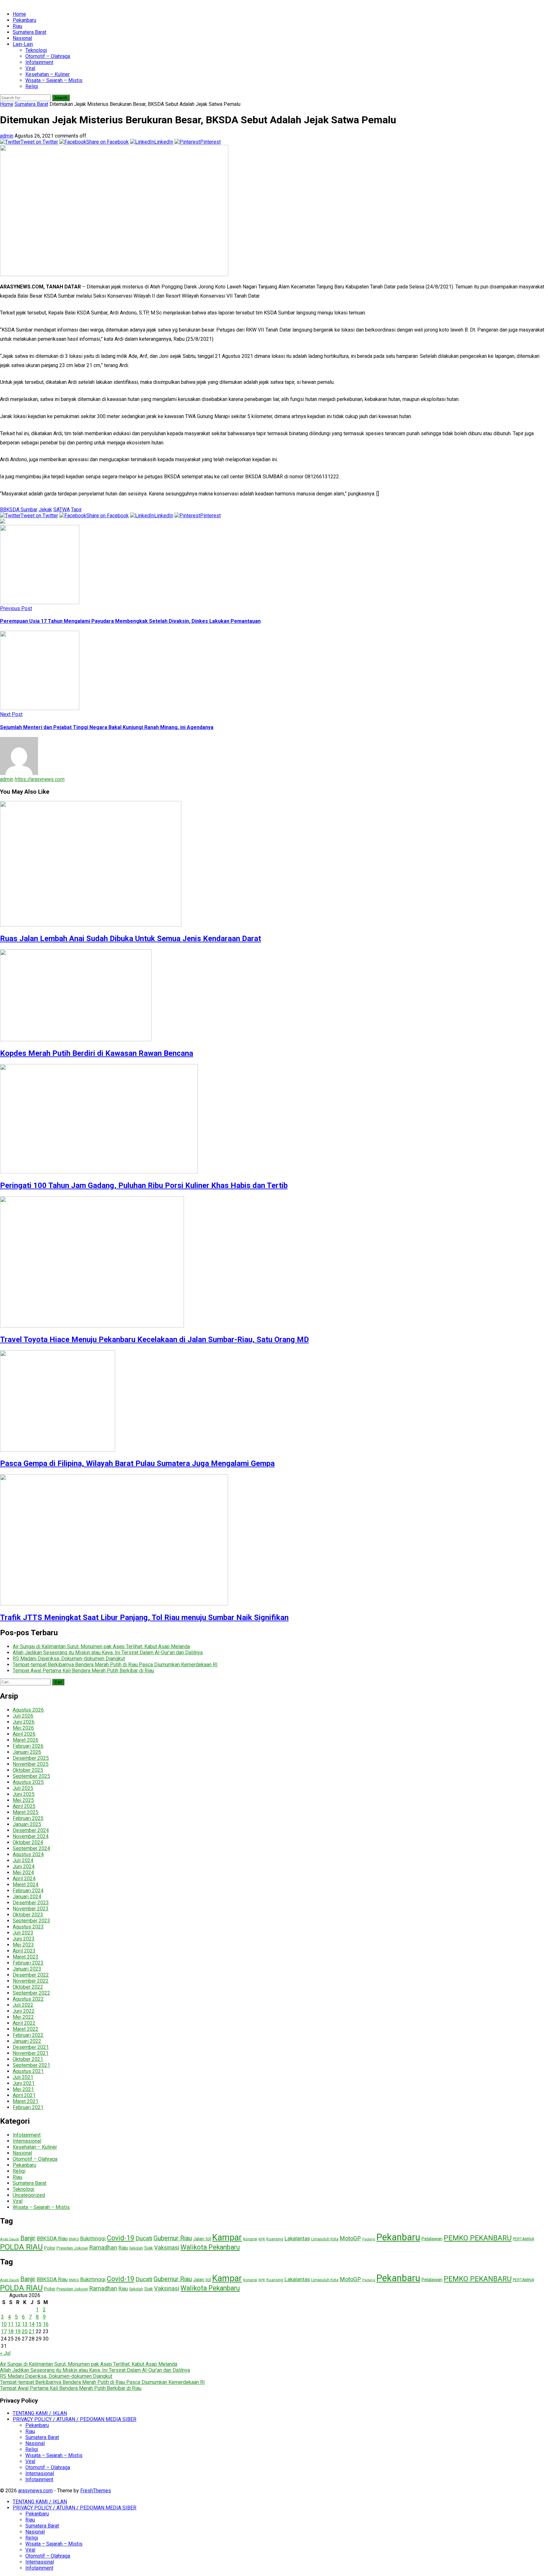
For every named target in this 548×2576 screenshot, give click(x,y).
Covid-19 (121, 2238)
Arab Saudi (10, 2239)
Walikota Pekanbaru (210, 2247)
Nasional (22, 38)
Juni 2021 (24, 2083)
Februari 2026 (28, 1746)
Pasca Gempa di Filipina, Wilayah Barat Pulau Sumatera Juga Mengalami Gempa (137, 1463)
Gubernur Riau (173, 2238)
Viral (30, 68)
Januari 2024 (27, 1897)
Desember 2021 (31, 2047)
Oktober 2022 (28, 1987)
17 (4, 2331)
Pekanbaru (24, 20)
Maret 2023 (26, 1957)
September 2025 (31, 1776)
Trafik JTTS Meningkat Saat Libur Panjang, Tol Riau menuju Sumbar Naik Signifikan (144, 1617)
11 (11, 2324)
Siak (149, 2248)
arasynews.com (35, 2491)
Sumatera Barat (29, 32)
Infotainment (39, 62)
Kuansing (275, 2239)
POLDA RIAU (21, 2247)
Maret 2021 (26, 2101)
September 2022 (31, 1993)
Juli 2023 (23, 1933)
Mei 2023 (23, 1945)
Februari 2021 (28, 2107)
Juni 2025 (24, 1794)
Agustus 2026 (28, 1710)
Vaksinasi (167, 2247)
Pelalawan (432, 2239)
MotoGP (350, 2238)
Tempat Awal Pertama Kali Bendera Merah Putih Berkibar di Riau (83, 1671)
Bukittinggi (93, 2238)
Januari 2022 (27, 2041)
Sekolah (136, 2248)
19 (18, 2331)
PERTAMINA (523, 2239)
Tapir (76, 510)
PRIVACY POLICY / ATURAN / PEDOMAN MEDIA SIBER (75, 2419)
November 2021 (31, 2053)
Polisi (50, 2248)
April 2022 (24, 2023)
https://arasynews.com (40, 779)
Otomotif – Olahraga (48, 56)
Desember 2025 (31, 1758)
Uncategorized (29, 2195)
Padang (369, 2239)
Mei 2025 (23, 1800)
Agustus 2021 (28, 2071)
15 (39, 2324)
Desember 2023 (31, 1903)
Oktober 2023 (28, 1915)
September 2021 (31, 2065)
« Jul (5, 2353)
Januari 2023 (27, 1969)
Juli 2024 (23, 1860)
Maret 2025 (26, 1812)
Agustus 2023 (28, 1927)
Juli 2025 (23, 1788)
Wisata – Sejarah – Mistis (54, 80)
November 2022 (31, 1981)
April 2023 (24, 1951)
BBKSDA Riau (52, 2239)
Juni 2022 (24, 2011)
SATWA (62, 510)
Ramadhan (103, 2247)
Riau (17, 26)
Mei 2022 (23, 2017)
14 (32, 2324)
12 (18, 2324)
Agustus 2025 (28, 1782)
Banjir (28, 2238)
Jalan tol (202, 2239)
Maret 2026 (26, 1740)
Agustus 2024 (28, 1854)
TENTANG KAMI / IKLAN (40, 2413)
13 (25, 2324)
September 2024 (31, 1848)
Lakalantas (297, 2238)
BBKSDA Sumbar (19, 510)
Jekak (45, 510)
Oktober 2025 (28, 1770)
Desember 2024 (31, 1830)
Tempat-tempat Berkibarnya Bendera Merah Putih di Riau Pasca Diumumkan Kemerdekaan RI (115, 1665)
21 (32, 2331)
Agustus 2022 (28, 1999)
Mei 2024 (23, 1872)
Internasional (27, 2141)
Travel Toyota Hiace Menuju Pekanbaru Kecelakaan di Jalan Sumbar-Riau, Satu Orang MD (154, 1340)
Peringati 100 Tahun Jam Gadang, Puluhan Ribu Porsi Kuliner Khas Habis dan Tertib (144, 1185)
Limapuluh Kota (325, 2239)
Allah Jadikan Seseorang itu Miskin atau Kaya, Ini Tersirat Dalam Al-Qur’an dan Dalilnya (108, 1653)
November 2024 (31, 1836)
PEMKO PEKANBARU (478, 2238)
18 (11, 2331)
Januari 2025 (27, 1824)
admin (7, 136)
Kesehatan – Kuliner (48, 74)
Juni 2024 (24, 1866)
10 (4, 2324)
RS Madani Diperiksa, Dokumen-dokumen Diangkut (69, 1659)
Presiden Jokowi (72, 2248)
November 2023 (31, 1909)
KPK (262, 2239)
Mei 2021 (23, 2089)
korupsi (250, 2239)
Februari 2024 (28, 1891)
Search (61, 98)
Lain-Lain (23, 44)
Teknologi (36, 50)
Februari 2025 (28, 1818)
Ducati (144, 2238)
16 (46, 2324)
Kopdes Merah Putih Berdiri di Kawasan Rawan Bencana (97, 1053)
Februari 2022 (28, 2035)
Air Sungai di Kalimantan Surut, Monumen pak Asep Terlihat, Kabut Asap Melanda (101, 1646)
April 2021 (24, 2095)
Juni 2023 (24, 1939)
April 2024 (24, 1879)
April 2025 (24, 1806)
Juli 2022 (23, 2005)
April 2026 (24, 1734)
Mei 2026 (23, 1728)
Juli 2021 (23, 2077)
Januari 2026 (27, 1752)
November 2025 (31, 1764)
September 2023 (31, 1921)
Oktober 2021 (28, 2059)
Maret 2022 (26, 2029)
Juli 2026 (23, 1716)
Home (19, 14)
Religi (32, 86)
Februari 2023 (28, 1963)
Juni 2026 (24, 1722)
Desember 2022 (31, 1975)
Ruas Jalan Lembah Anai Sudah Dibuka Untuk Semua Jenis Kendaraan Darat (130, 939)
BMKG (74, 2239)
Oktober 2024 (28, 1842)
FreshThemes (96, 2491)
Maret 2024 (26, 1885)
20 (25, 2331)
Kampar (227, 2237)
